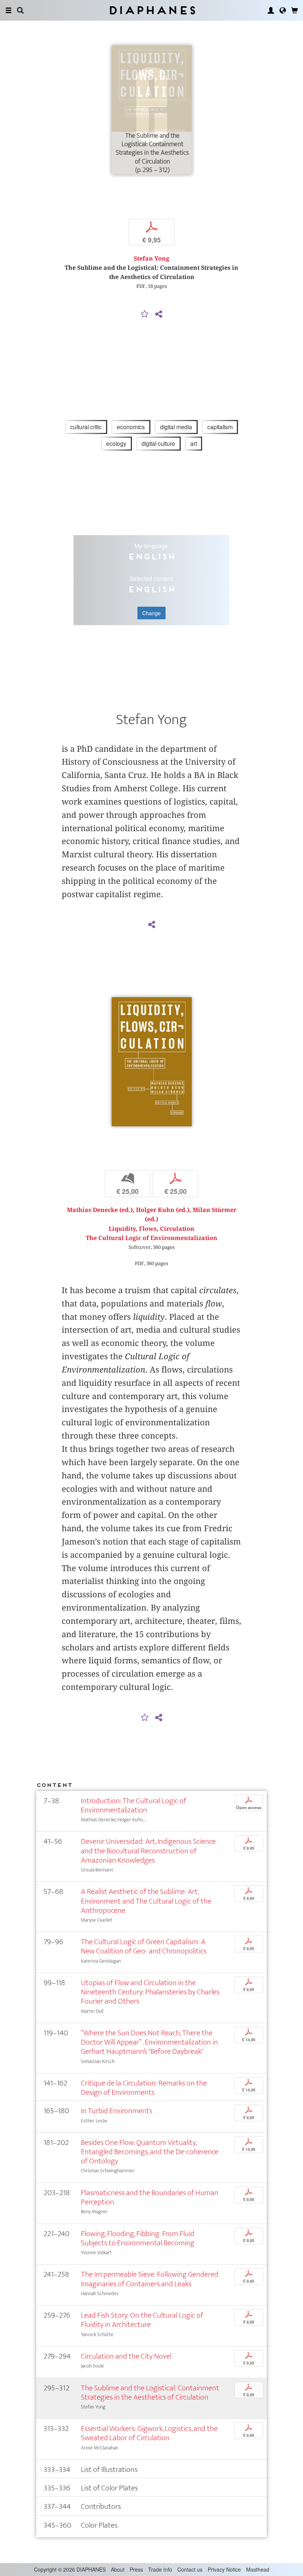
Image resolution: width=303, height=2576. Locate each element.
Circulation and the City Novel (126, 2356)
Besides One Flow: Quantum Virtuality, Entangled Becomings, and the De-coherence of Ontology (150, 2152)
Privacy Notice (224, 2569)
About (118, 2569)
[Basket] (295, 10)
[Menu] (8, 10)
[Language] (283, 10)
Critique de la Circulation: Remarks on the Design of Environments (144, 2088)
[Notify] (145, 314)
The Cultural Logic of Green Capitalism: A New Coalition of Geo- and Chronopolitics (144, 1946)
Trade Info (160, 2569)
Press (136, 2569)
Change (151, 613)
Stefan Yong (151, 259)
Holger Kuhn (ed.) (163, 1210)
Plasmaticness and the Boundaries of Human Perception (150, 2197)
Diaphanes (152, 10)
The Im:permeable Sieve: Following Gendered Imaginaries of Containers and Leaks (150, 2279)
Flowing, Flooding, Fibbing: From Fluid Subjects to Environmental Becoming (138, 2238)
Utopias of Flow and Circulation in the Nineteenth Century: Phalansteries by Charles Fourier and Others (150, 1992)
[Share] (159, 314)
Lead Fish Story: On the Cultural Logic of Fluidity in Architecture (142, 2320)
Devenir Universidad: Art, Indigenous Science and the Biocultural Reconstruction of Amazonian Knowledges (148, 1851)
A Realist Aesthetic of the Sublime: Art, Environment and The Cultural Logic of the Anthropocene (146, 1901)
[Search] (20, 10)
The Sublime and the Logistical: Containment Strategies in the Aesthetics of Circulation (150, 2393)
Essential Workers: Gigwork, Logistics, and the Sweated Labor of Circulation (149, 2433)
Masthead (258, 2569)
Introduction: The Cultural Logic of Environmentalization (134, 1805)
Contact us (190, 2569)
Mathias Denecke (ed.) (100, 1210)
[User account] (271, 10)
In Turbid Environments (117, 2111)
